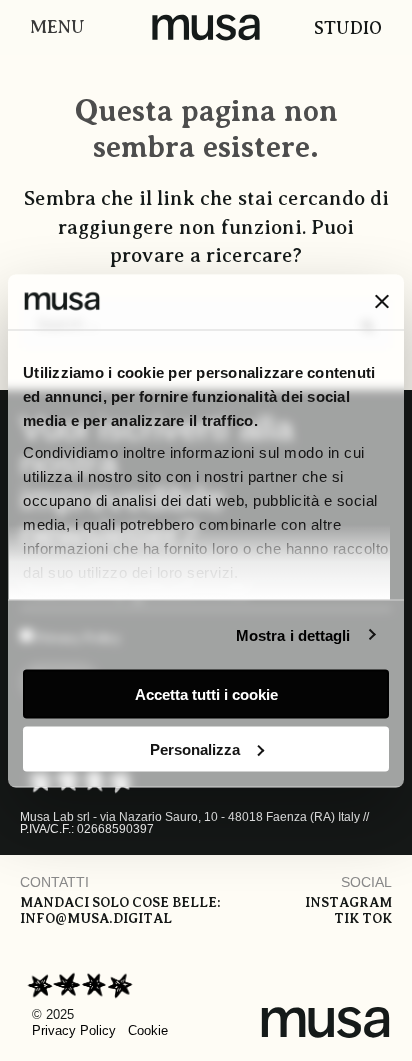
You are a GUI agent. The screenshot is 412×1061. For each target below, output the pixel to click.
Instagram (348, 902)
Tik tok (363, 918)
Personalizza (195, 748)
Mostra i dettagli (293, 634)
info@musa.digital (96, 918)
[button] (52, 27)
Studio (348, 28)
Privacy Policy (74, 1030)
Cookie (148, 1030)
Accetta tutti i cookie (206, 694)
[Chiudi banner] (382, 302)
